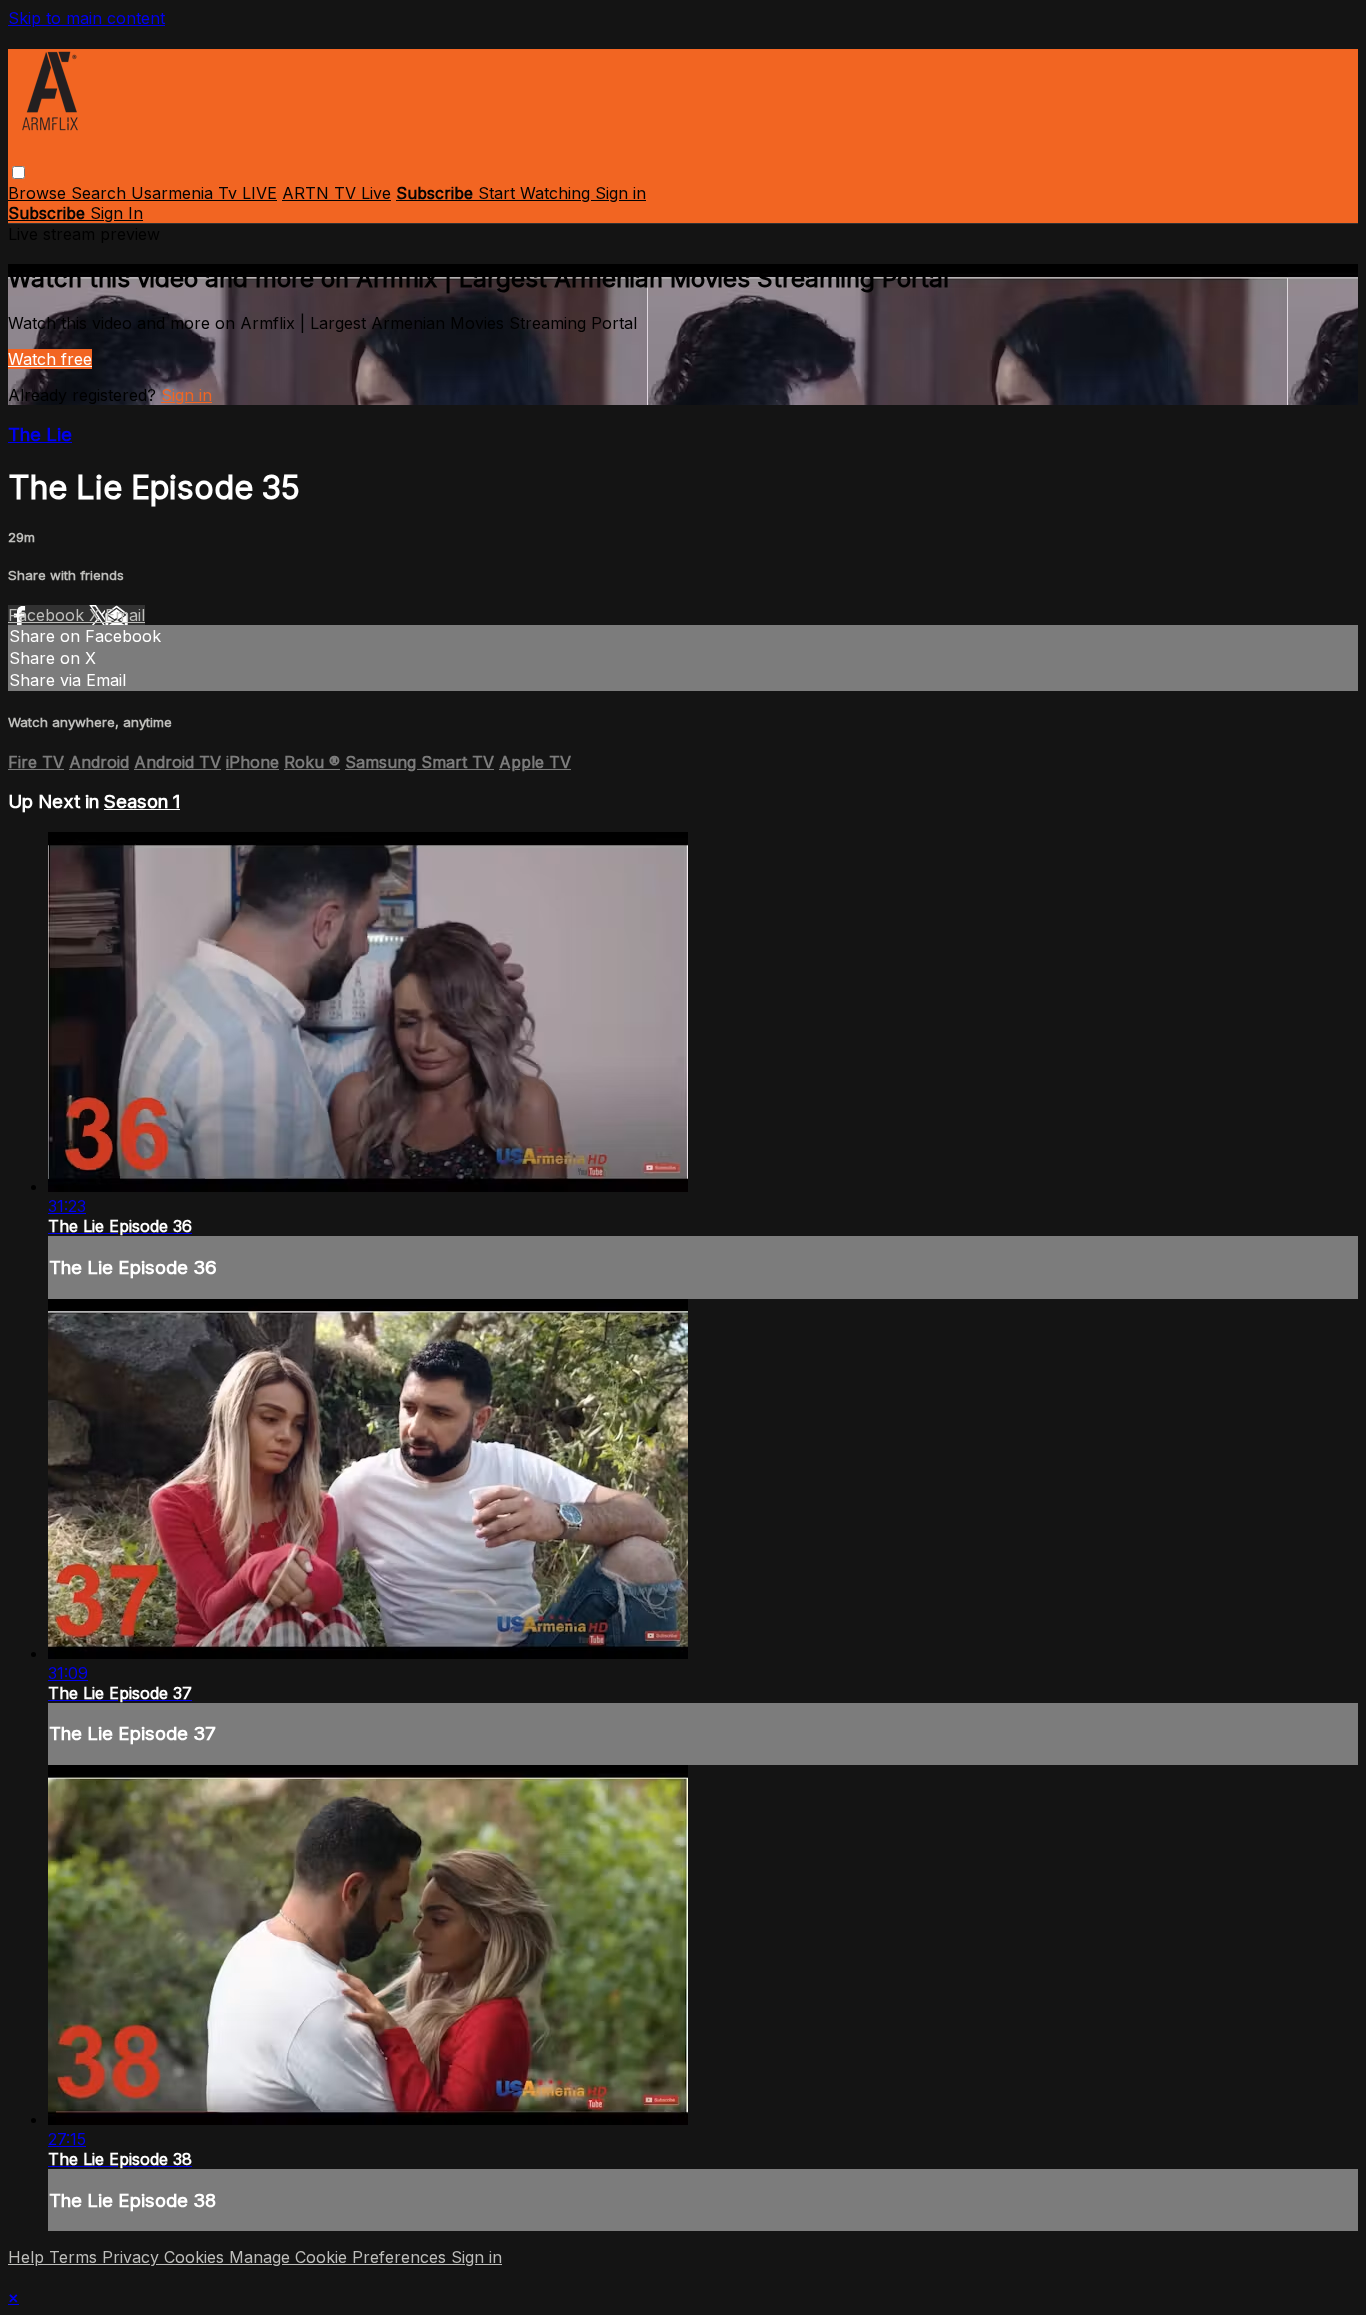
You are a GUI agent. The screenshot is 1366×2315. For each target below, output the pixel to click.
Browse (39, 193)
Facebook (48, 615)
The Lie (40, 434)
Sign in (620, 193)
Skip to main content (86, 18)
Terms (75, 2257)
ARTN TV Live (336, 193)
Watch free (50, 359)
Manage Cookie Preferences (340, 2257)
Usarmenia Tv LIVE (204, 193)
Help (28, 2257)
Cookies (196, 2257)
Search (101, 193)
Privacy (133, 2257)
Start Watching (536, 193)
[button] (18, 172)
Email (125, 615)
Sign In (116, 213)
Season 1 (142, 801)
